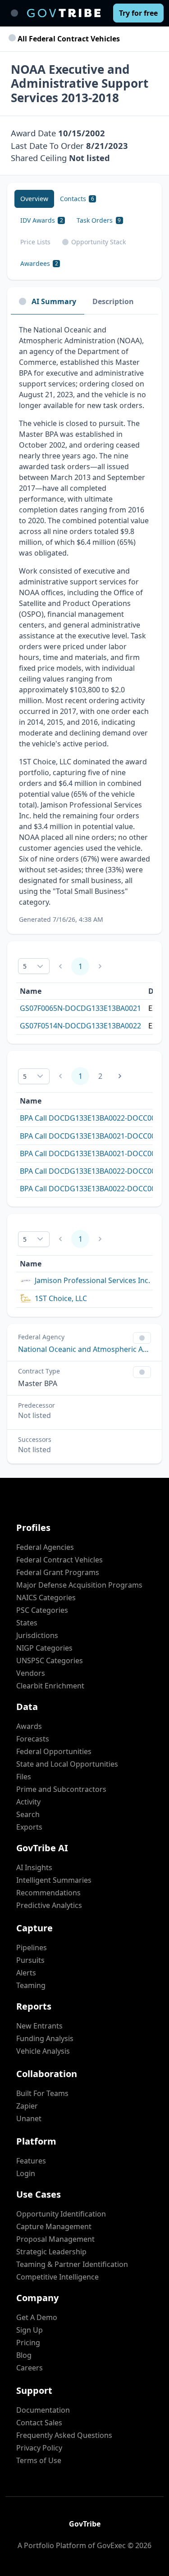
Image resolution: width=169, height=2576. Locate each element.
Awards (29, 1726)
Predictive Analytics (49, 1905)
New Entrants (39, 2026)
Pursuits (30, 1960)
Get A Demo (37, 2317)
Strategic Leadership (51, 2252)
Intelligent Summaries (54, 1880)
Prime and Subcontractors (61, 1789)
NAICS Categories (46, 1598)
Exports (29, 1827)
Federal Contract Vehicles (59, 1560)
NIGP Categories (44, 1648)
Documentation (43, 2410)
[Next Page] (120, 1076)
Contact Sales (39, 2423)
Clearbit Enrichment (50, 1686)
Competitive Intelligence (57, 2277)
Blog (24, 2355)
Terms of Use (39, 2460)
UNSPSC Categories (50, 1660)
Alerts (26, 1973)
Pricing (28, 2343)
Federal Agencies (45, 1547)
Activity (28, 1802)
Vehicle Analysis (43, 2051)
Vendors (31, 1673)
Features (31, 2161)
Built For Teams (42, 2093)
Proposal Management (55, 2239)
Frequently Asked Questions (64, 2435)
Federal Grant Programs (58, 1572)
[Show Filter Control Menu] (142, 1338)
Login (26, 2173)
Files (24, 1777)
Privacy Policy (39, 2448)
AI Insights (34, 1867)
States (27, 1623)
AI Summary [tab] (54, 301)
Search (28, 1814)
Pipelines (32, 1948)
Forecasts (33, 1739)
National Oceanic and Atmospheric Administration (84, 1349)
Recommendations (48, 1893)
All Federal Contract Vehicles (68, 39)
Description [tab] (113, 301)
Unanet (29, 2118)
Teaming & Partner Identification (72, 2264)
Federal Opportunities (54, 1751)
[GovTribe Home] (64, 13)
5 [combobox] (25, 966)
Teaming (31, 1985)
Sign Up (30, 2330)
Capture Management (54, 2226)
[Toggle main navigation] (14, 13)
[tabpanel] (84, 624)
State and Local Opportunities (67, 1764)
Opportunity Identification (61, 2214)
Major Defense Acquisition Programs (79, 1585)
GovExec (111, 2545)
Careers (30, 2368)
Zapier (27, 2106)
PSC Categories (42, 1610)
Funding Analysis (45, 2038)
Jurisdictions (37, 1635)
